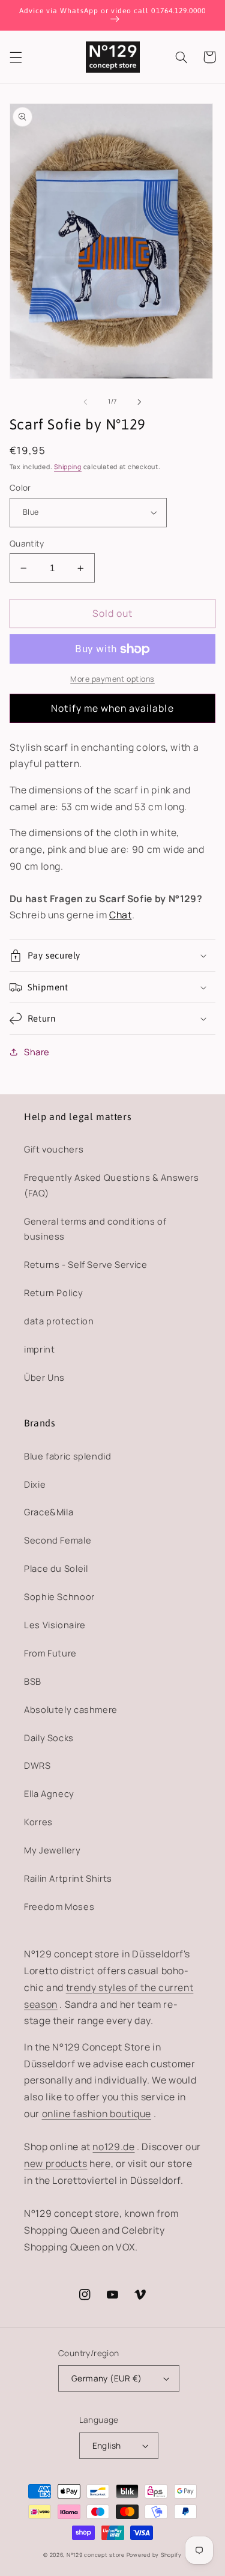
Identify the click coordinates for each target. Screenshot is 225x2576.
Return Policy (53, 1293)
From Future (50, 1653)
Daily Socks (49, 1738)
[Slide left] (85, 402)
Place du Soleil (56, 1568)
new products (56, 2163)
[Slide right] (140, 402)
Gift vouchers (54, 1149)
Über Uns (44, 1377)
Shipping (68, 467)
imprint (39, 1349)
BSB (33, 1681)
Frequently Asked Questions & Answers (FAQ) (112, 1185)
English (107, 2445)
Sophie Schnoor (59, 1596)
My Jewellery (52, 1850)
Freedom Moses (59, 1906)
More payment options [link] (112, 679)
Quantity (27, 543)
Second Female (58, 1540)
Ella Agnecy (49, 1793)
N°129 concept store (96, 2555)
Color (20, 487)
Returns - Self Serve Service (86, 1264)
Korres (38, 1822)
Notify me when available (112, 708)
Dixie (35, 1484)
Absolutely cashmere (71, 1709)
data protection (59, 1321)
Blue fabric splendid (68, 1456)
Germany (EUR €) (106, 2378)
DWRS (37, 1765)
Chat (121, 915)
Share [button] (37, 1052)
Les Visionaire (55, 1625)
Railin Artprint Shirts (68, 1878)
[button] (16, 57)
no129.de (113, 2147)
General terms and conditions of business (95, 1229)
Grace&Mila (49, 1512)
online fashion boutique (97, 2114)
